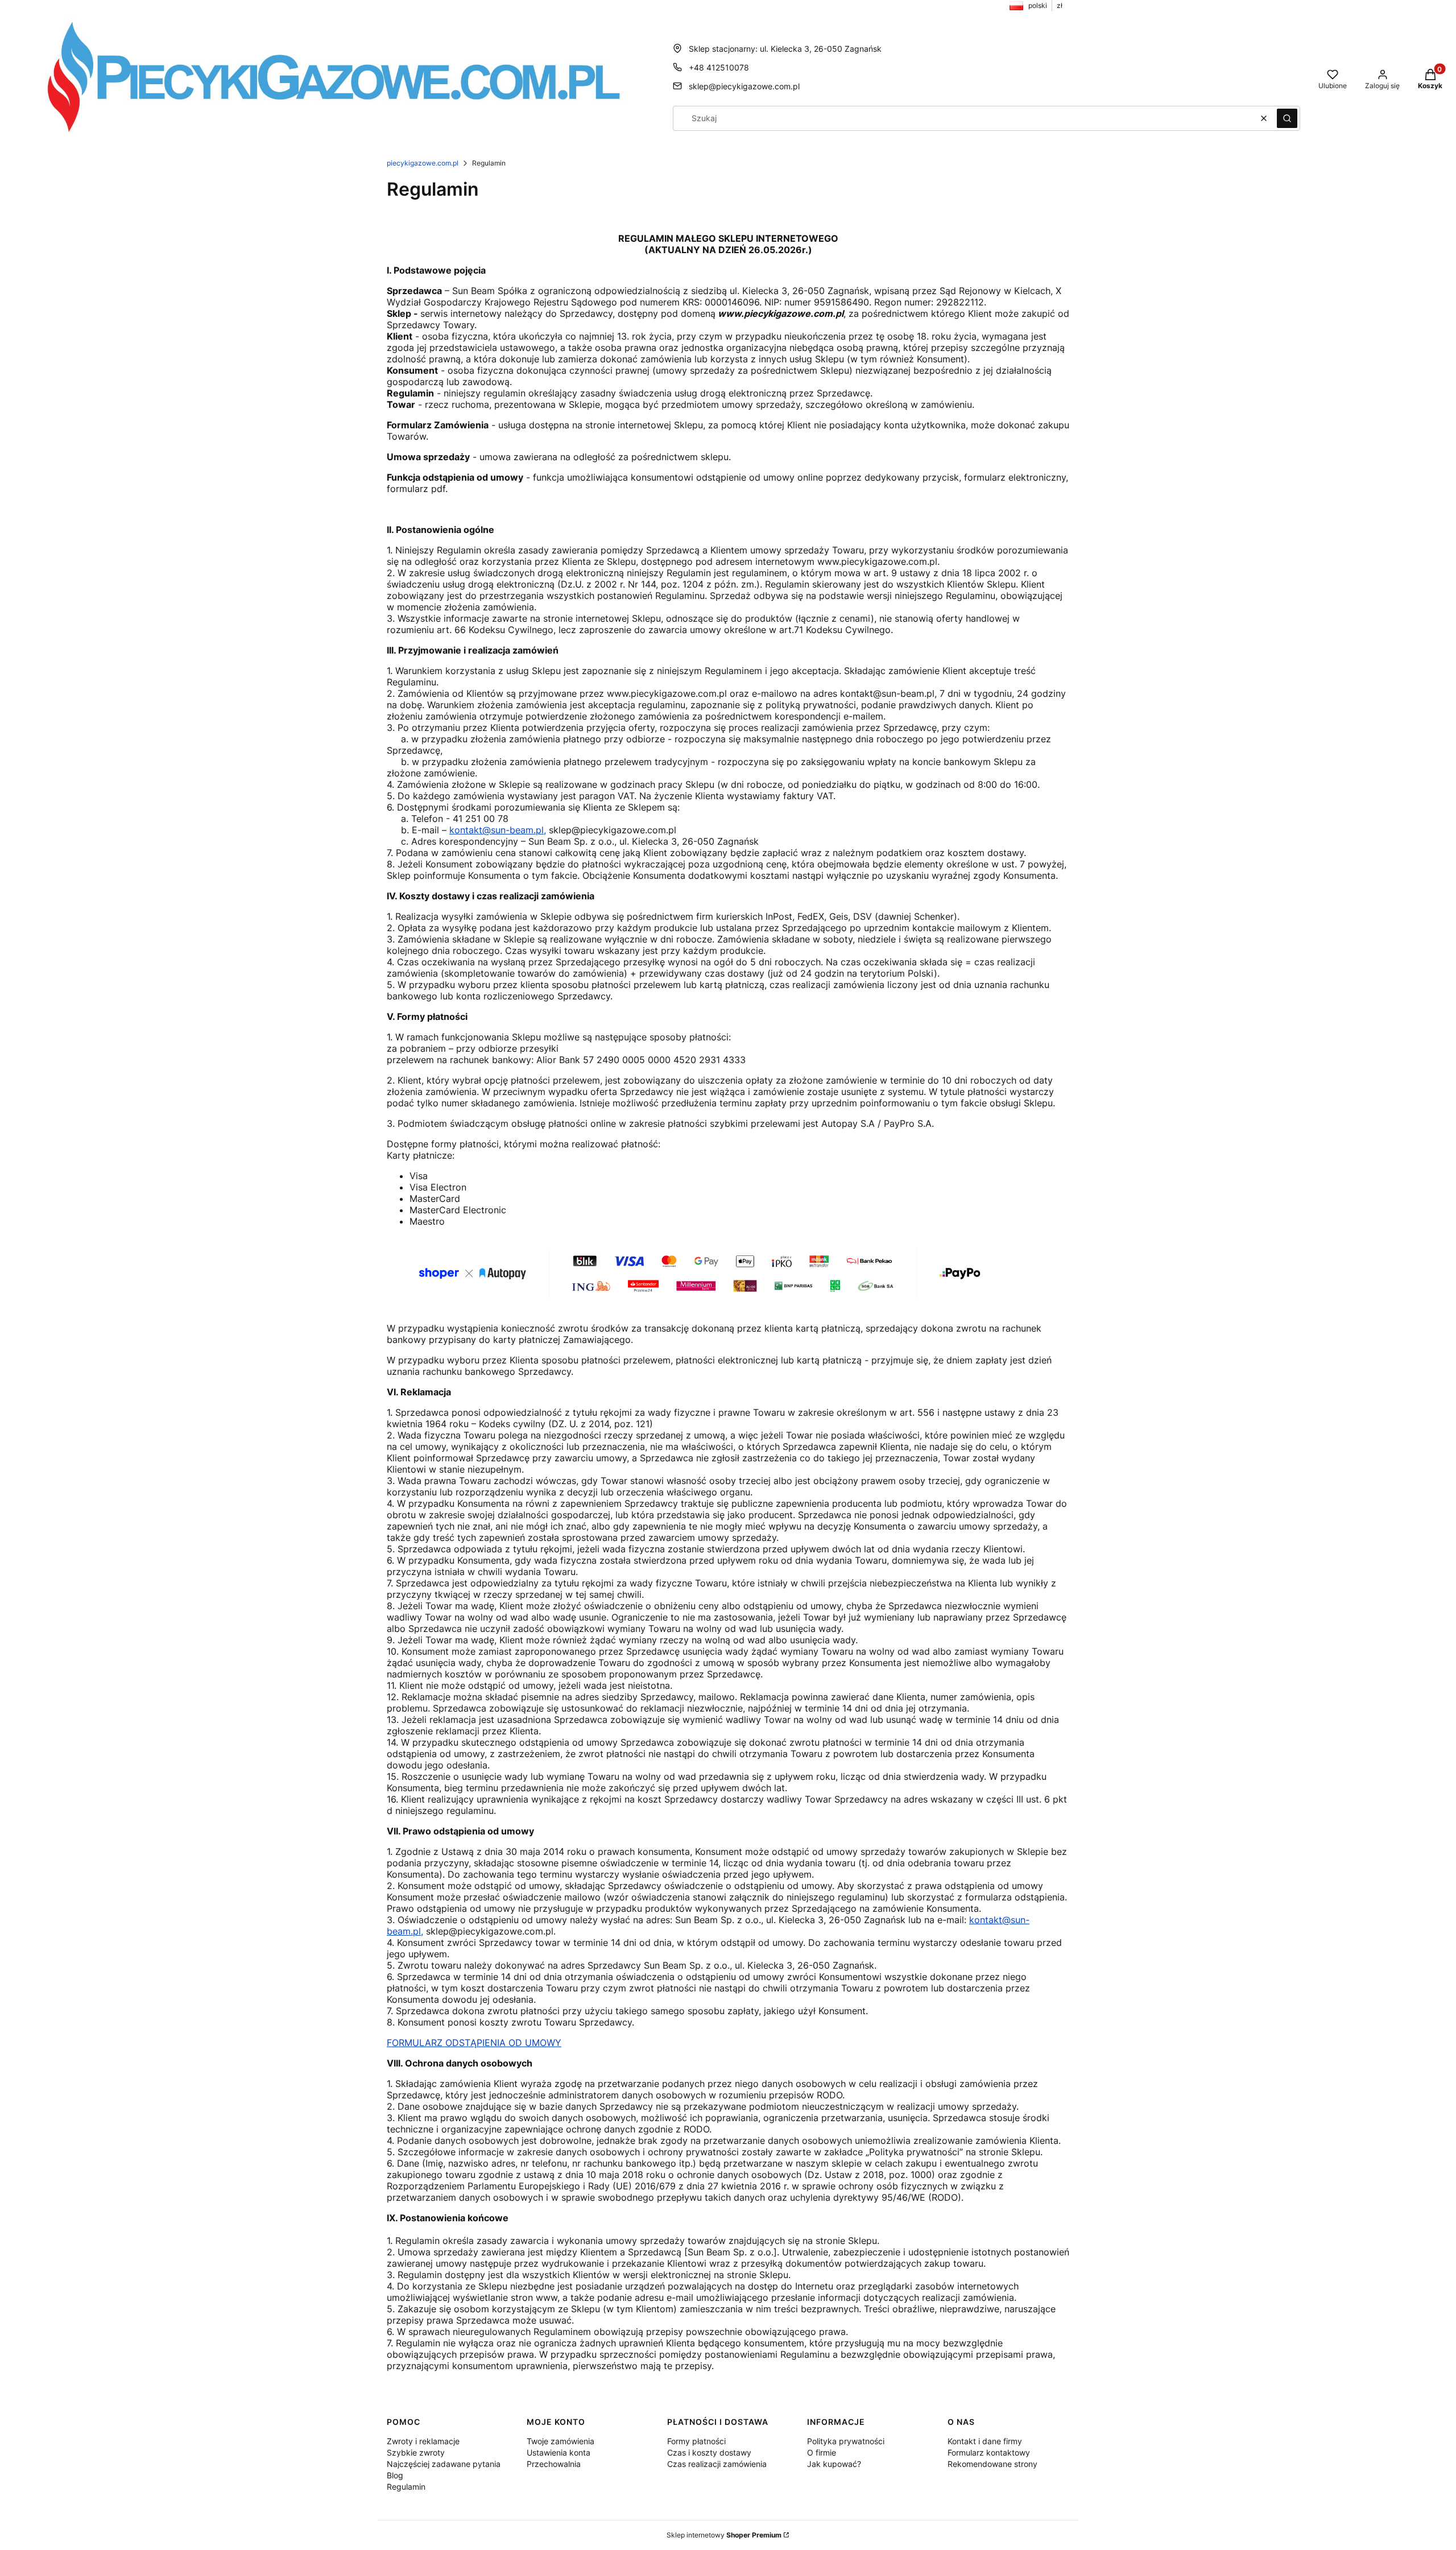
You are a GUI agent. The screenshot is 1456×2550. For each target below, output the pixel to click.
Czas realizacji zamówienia (717, 2464)
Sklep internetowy (724, 2535)
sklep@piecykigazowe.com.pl (744, 86)
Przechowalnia (554, 2464)
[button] (1287, 118)
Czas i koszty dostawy (709, 2452)
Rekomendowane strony (992, 2464)
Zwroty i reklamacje (423, 2441)
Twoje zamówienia (561, 2441)
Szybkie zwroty (416, 2452)
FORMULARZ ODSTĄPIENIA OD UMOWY (474, 2043)
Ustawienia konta (559, 2452)
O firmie (822, 2452)
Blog (395, 2475)
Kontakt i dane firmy (985, 2441)
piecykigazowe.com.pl (423, 163)
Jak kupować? (834, 2464)
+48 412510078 (719, 67)
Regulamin (406, 2487)
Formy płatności (696, 2441)
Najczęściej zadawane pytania (444, 2464)
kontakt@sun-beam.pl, (498, 830)
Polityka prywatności (846, 2441)
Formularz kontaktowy (989, 2452)
